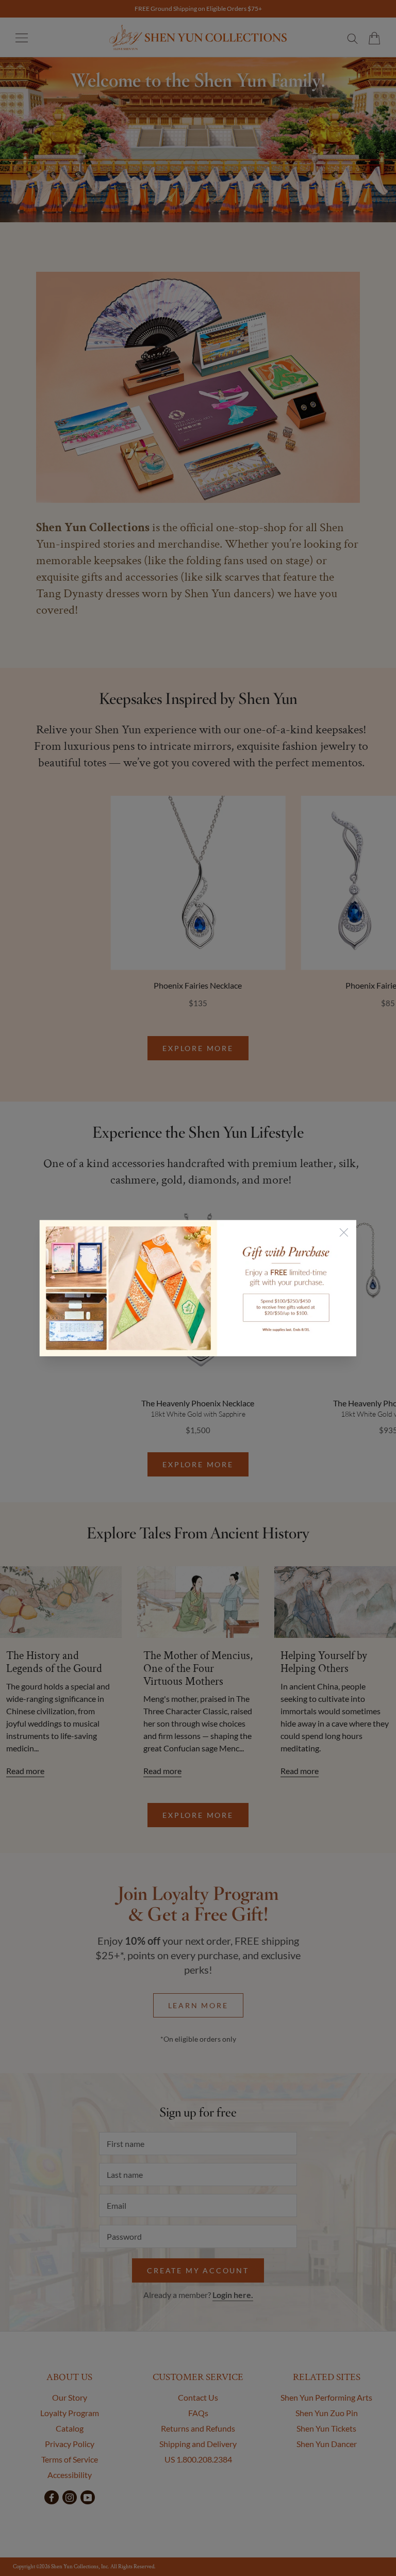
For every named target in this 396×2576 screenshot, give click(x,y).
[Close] (344, 1232)
